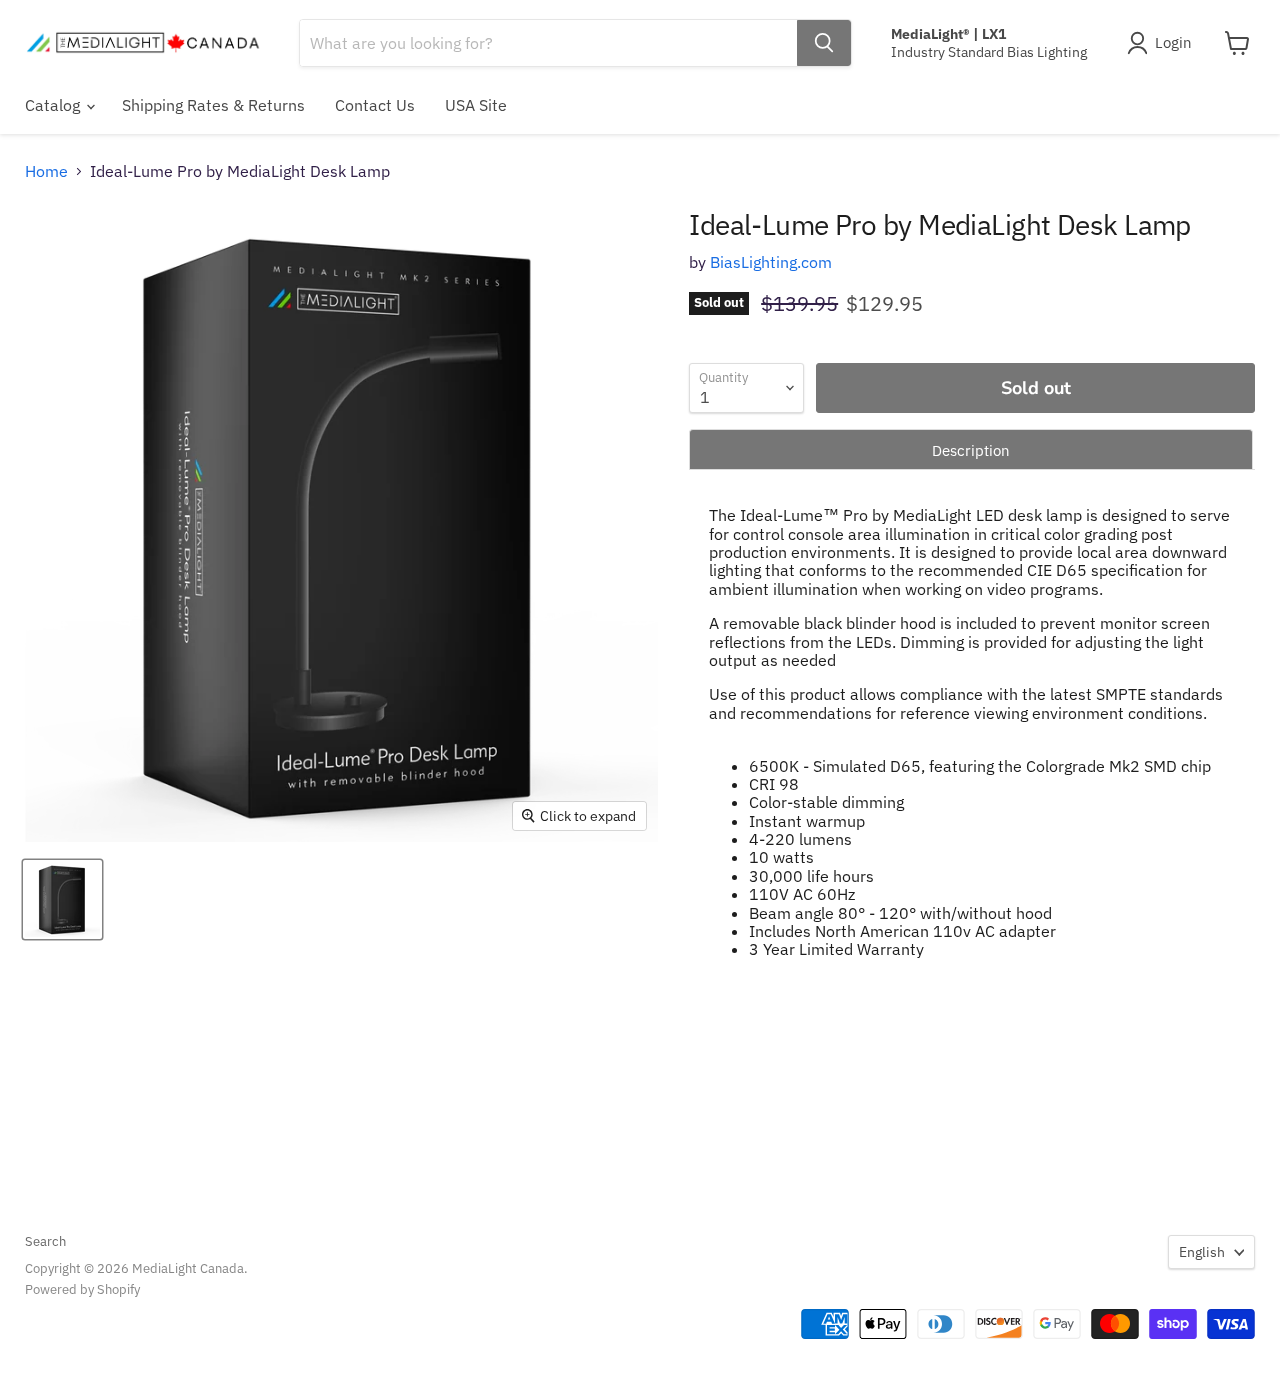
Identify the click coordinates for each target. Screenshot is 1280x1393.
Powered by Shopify (82, 1289)
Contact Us (375, 105)
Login (1173, 42)
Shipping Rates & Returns (213, 105)
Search (45, 1241)
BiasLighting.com (771, 262)
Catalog (54, 105)
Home (46, 171)
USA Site (476, 105)
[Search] (824, 43)
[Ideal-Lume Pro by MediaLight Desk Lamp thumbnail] (62, 899)
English (1202, 1252)
